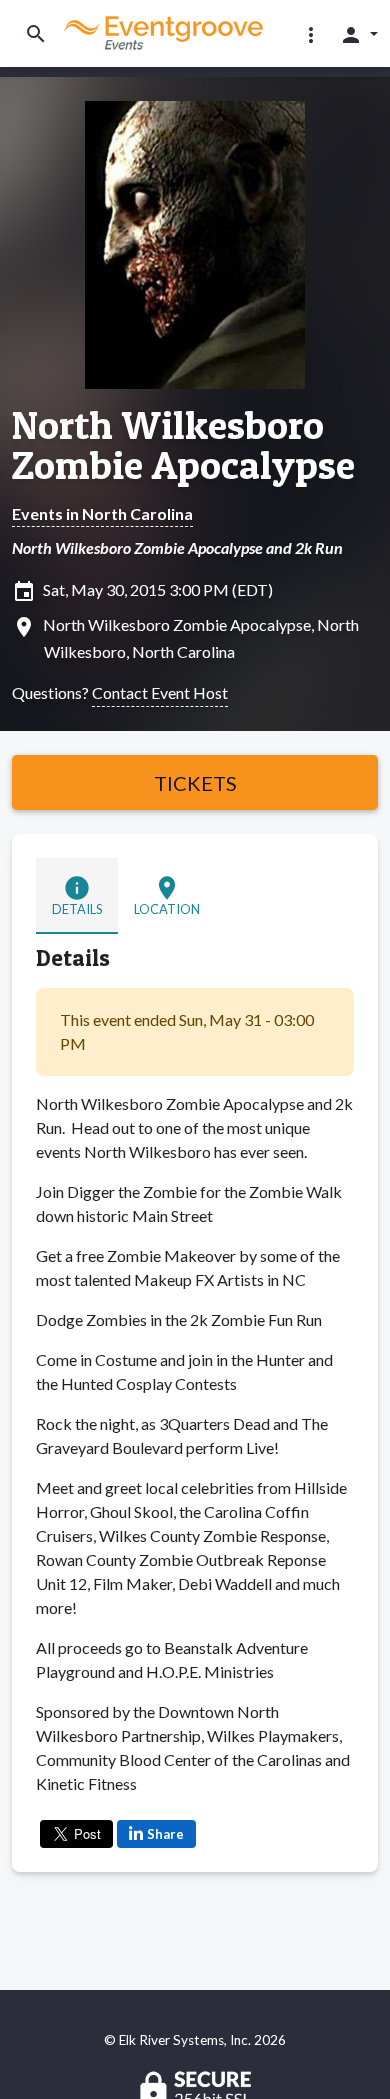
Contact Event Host (160, 692)
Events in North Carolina (102, 513)
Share (165, 1834)
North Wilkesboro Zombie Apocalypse (183, 445)
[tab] (77, 896)
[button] (311, 34)
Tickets (195, 783)
